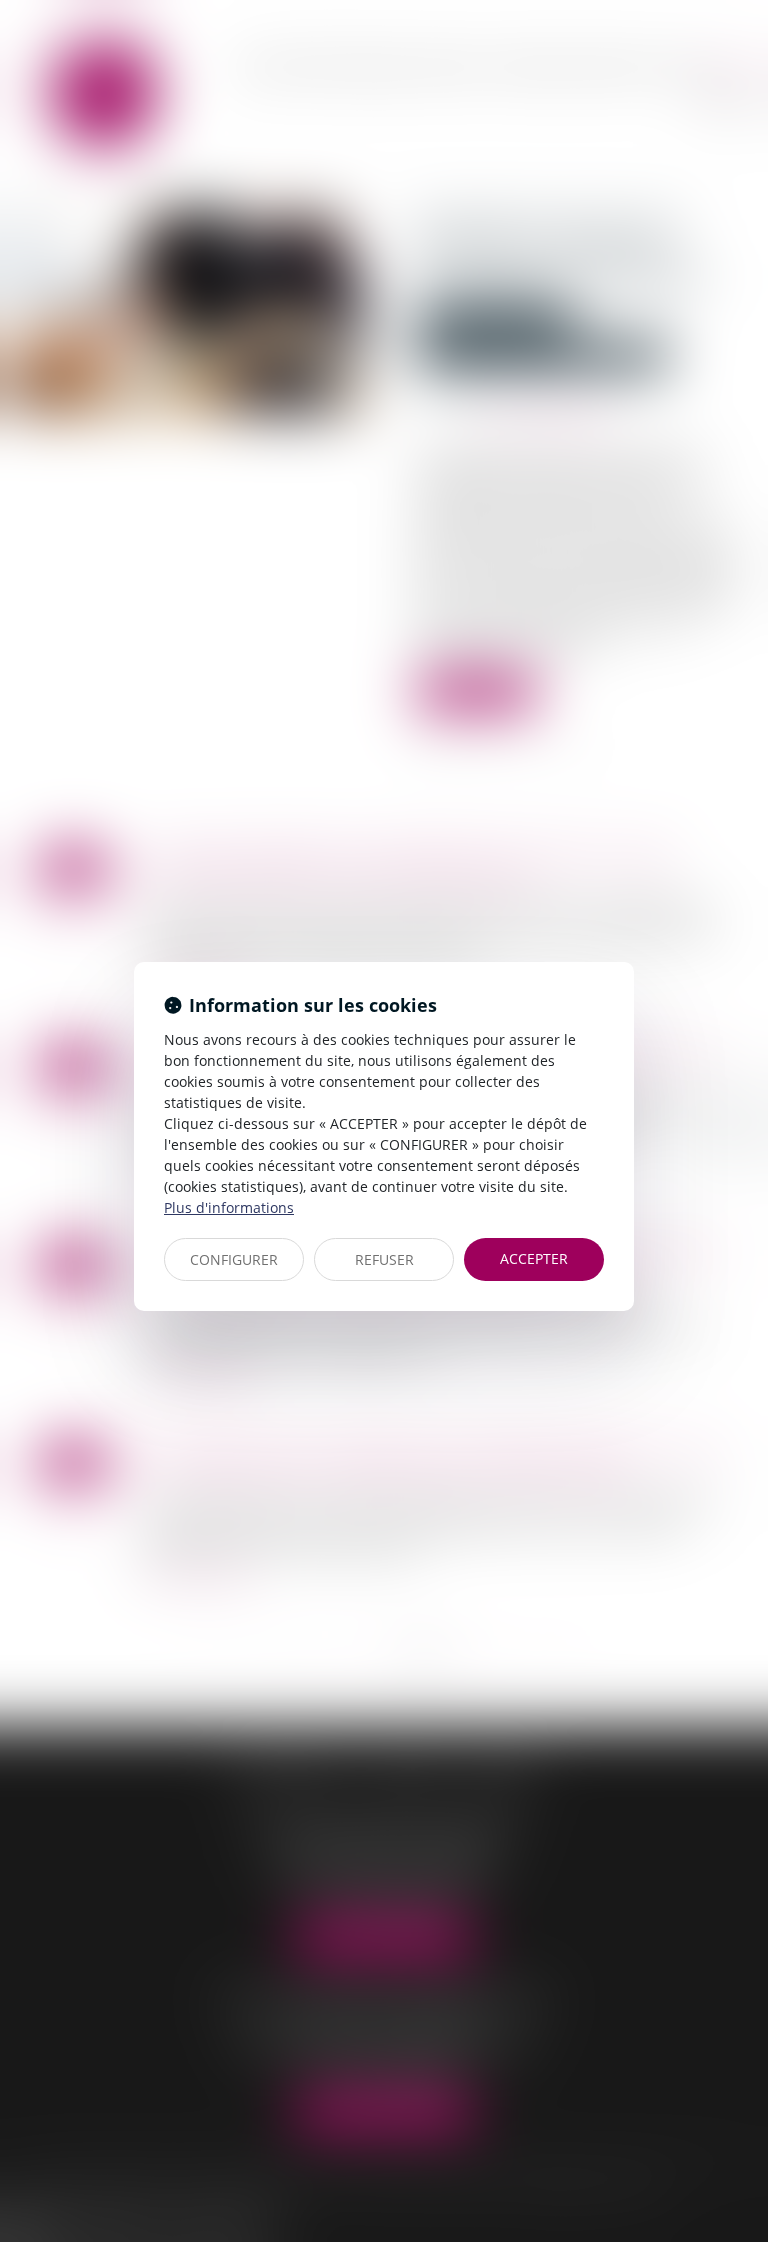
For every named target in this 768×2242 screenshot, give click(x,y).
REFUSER (384, 1259)
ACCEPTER (534, 1258)
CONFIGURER (234, 1259)
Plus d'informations (229, 1207)
